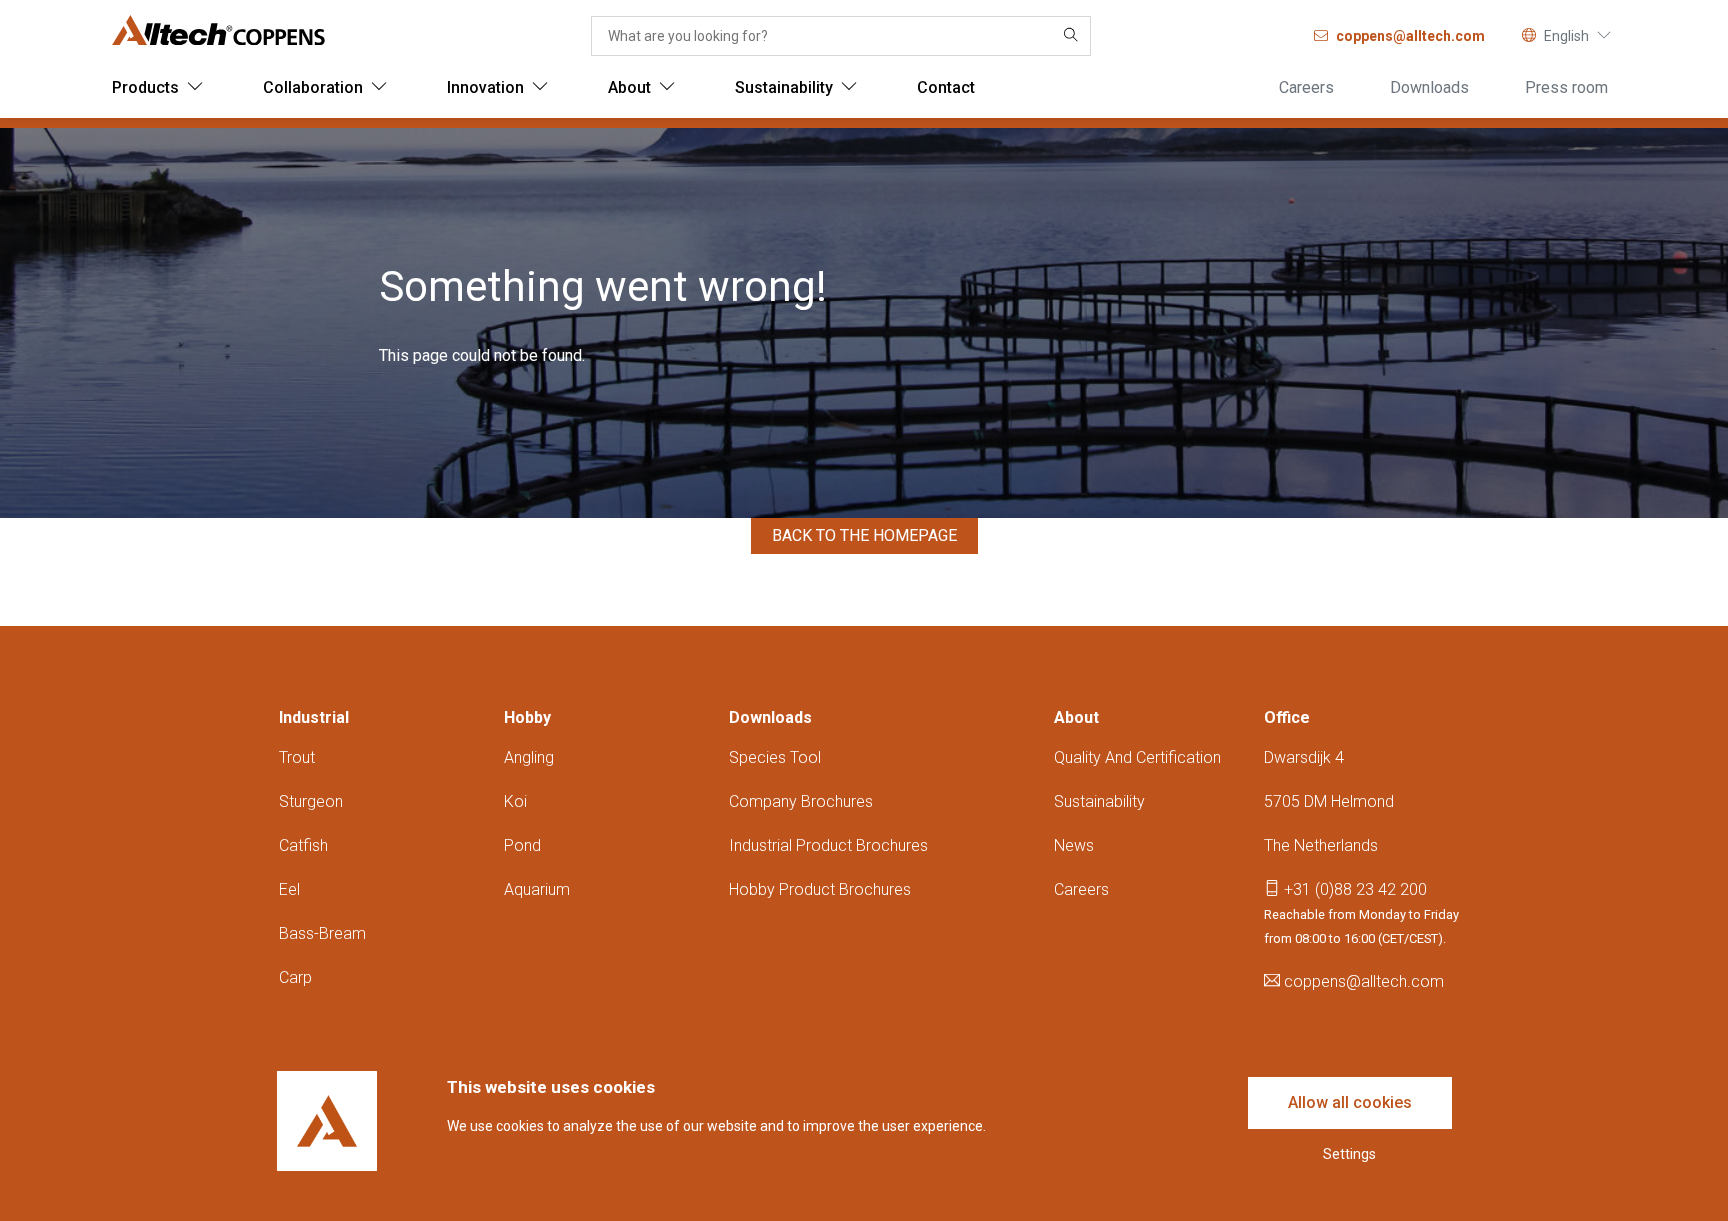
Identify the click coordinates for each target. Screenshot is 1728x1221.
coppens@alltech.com (1362, 981)
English (1566, 36)
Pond (522, 845)
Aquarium (537, 889)
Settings (1349, 1154)
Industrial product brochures (828, 845)
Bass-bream (322, 933)
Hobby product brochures (820, 889)
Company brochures (801, 801)
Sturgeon (311, 801)
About (1076, 717)
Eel (289, 889)
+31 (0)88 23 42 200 (1353, 889)
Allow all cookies (1350, 1102)
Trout (297, 757)
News (1074, 845)
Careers (1081, 889)
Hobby (527, 717)
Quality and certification (1137, 757)
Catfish (303, 845)
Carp (295, 977)
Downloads (770, 717)
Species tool (775, 757)
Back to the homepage (864, 535)
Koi (515, 801)
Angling (529, 757)
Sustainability (1099, 801)
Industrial (314, 717)
